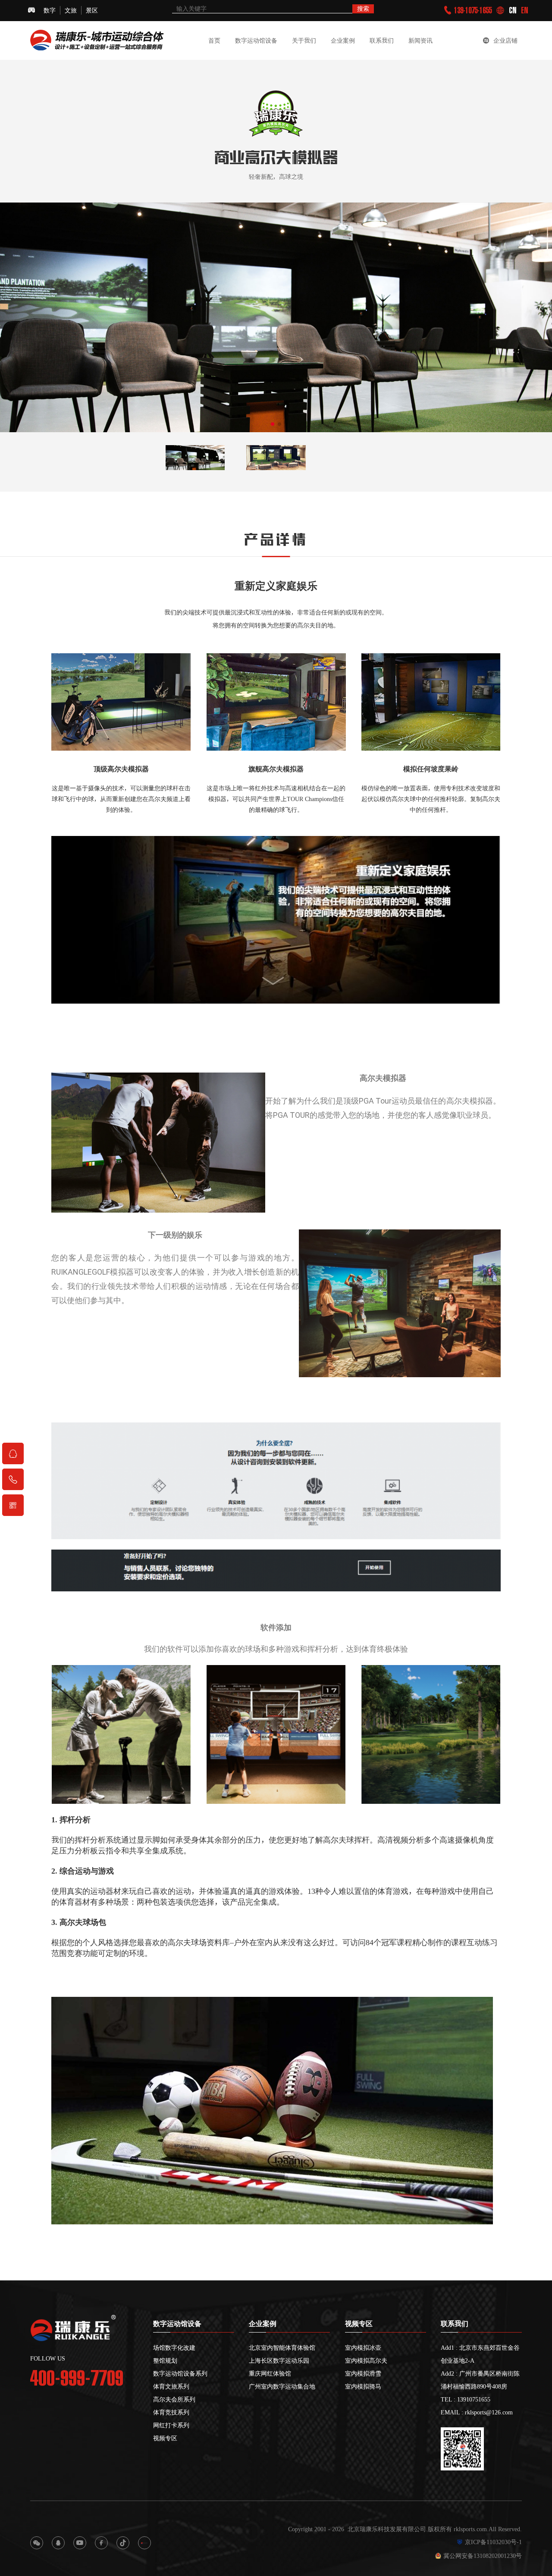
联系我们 (382, 41)
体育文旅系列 (171, 2386)
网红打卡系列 (171, 2425)
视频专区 (165, 2438)
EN (525, 10)
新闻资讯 (420, 41)
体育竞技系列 (171, 2412)
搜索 (363, 9)
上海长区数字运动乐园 (279, 2361)
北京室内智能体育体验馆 (282, 2348)
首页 (214, 41)
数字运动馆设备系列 (180, 2373)
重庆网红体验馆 (270, 2373)
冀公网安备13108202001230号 (483, 2556)
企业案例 (343, 41)
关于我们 (304, 41)
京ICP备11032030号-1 (493, 2542)
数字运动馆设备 (256, 41)
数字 (50, 10)
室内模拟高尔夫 (366, 2361)
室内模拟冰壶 (363, 2348)
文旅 (71, 10)
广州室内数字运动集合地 (282, 2386)
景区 (92, 10)
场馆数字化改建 (174, 2348)
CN (513, 10)
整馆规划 (165, 2361)
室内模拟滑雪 (363, 2373)
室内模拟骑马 (363, 2386)
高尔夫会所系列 (174, 2399)
